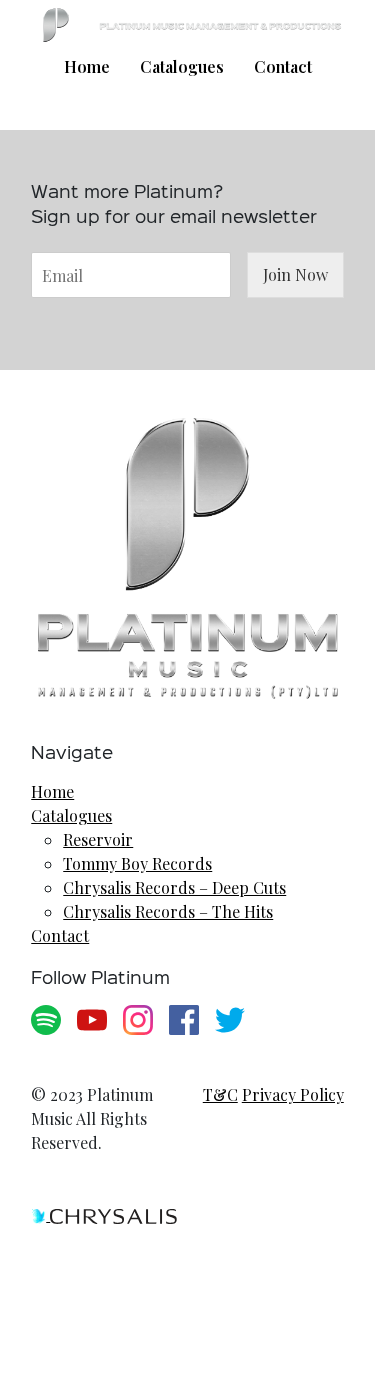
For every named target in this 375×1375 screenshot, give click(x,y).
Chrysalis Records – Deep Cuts (174, 887)
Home (87, 66)
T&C (220, 1094)
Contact (283, 66)
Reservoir (98, 839)
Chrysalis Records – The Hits (168, 911)
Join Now (295, 274)
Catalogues (182, 66)
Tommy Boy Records (137, 863)
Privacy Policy (293, 1094)
